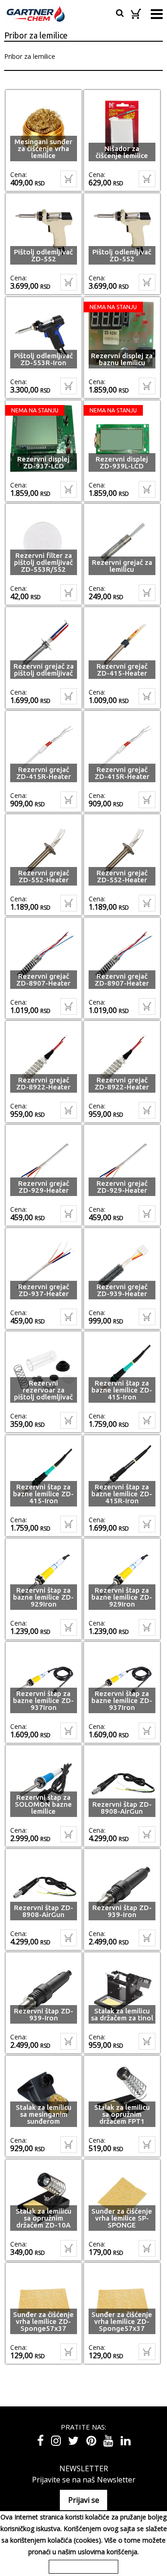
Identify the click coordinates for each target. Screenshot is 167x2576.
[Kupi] (69, 179)
